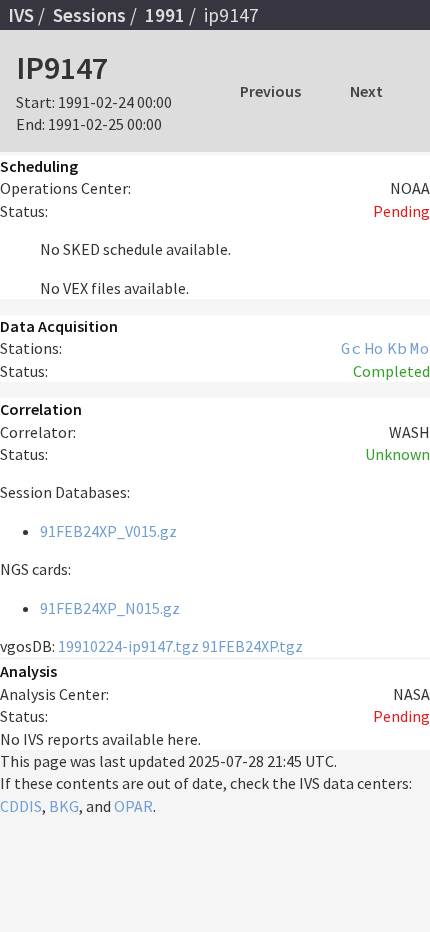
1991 (165, 15)
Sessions (89, 15)
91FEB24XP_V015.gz (108, 531)
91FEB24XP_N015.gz (110, 608)
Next (366, 91)
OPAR (133, 806)
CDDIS (21, 806)
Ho (374, 348)
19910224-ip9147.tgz (128, 646)
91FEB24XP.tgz (252, 646)
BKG (64, 806)
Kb (397, 348)
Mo (420, 348)
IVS (21, 15)
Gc (351, 348)
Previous (270, 91)
